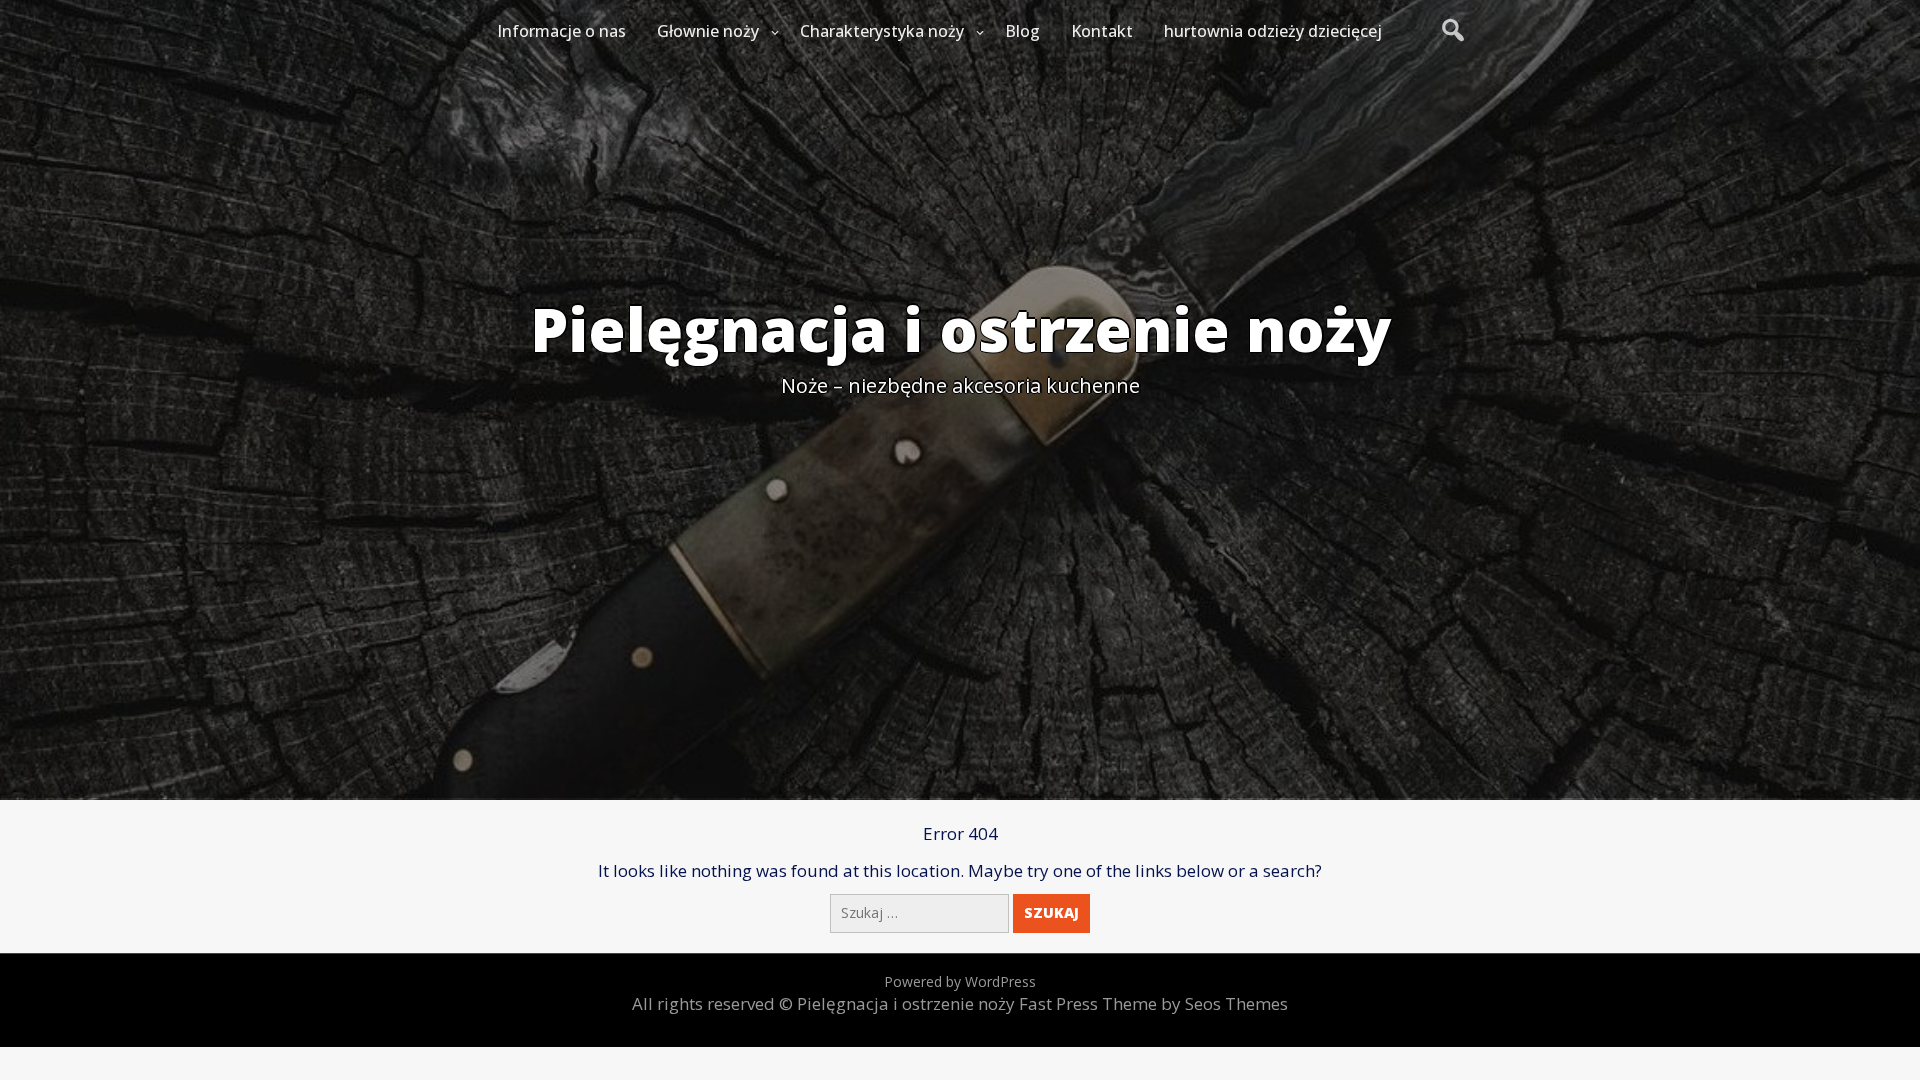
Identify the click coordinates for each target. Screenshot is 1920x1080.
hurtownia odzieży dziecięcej (1273, 31)
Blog (1022, 31)
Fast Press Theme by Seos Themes (1153, 1003)
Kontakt (1102, 31)
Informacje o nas (561, 31)
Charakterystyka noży (882, 31)
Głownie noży (708, 31)
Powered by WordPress (960, 981)
